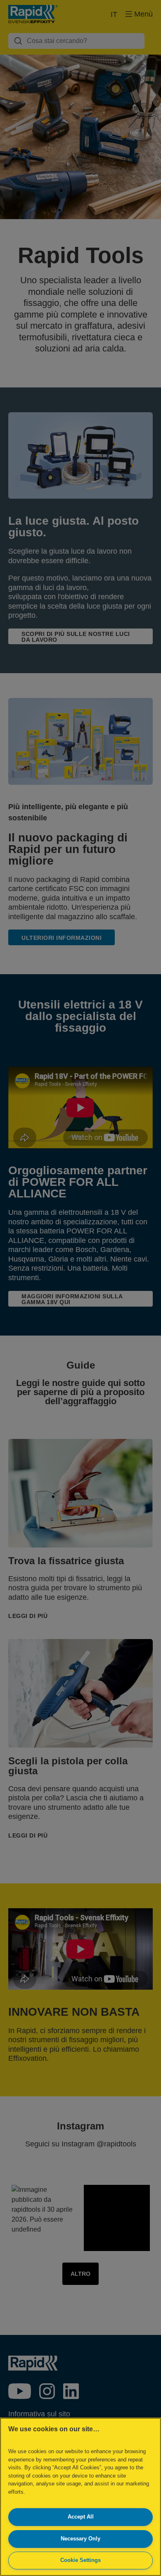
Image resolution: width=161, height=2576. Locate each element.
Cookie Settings (80, 2560)
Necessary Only (80, 2539)
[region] (80, 2497)
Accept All (81, 2517)
